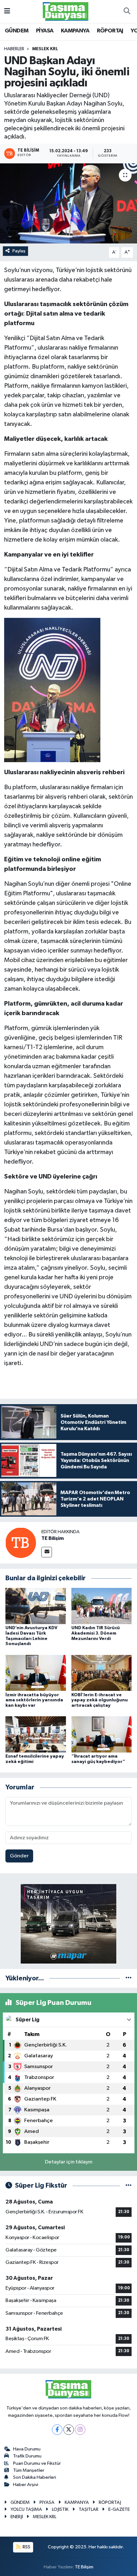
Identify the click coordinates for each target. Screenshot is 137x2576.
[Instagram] (80, 2430)
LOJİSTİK (60, 2509)
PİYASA (45, 31)
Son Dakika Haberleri (35, 2477)
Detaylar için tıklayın (69, 2162)
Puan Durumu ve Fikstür (37, 2463)
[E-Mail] (47, 1552)
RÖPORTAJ (110, 31)
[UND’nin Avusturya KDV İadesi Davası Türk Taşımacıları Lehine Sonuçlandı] (36, 1606)
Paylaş (19, 251)
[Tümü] (129, 1978)
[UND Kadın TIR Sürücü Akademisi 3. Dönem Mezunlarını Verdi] (102, 1606)
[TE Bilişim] (21, 1543)
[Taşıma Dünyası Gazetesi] (66, 11)
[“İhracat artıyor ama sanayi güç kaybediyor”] (102, 1734)
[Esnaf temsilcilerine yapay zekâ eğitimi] (36, 1734)
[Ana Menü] (7, 11)
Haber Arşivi (26, 2485)
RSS (26, 2547)
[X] (69, 2430)
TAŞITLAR (89, 2509)
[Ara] (127, 11)
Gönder (19, 1856)
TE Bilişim (53, 1538)
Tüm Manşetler (29, 2470)
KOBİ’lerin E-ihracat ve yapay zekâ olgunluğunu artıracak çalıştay (100, 1700)
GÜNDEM (17, 31)
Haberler (14, 49)
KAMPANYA (75, 31)
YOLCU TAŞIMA (26, 2509)
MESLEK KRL (45, 49)
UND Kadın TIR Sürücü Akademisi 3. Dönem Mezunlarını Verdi (96, 1633)
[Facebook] (57, 2430)
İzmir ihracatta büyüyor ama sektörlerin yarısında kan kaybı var (34, 1700)
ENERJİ (17, 2517)
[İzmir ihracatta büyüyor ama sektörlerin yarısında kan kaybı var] (36, 1673)
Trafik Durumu (27, 2456)
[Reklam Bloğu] (68, 1924)
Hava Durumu (27, 2449)
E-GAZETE (119, 2509)
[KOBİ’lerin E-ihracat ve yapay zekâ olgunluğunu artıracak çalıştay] (102, 1673)
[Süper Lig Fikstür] (129, 2186)
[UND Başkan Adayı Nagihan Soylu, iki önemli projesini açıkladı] (68, 203)
